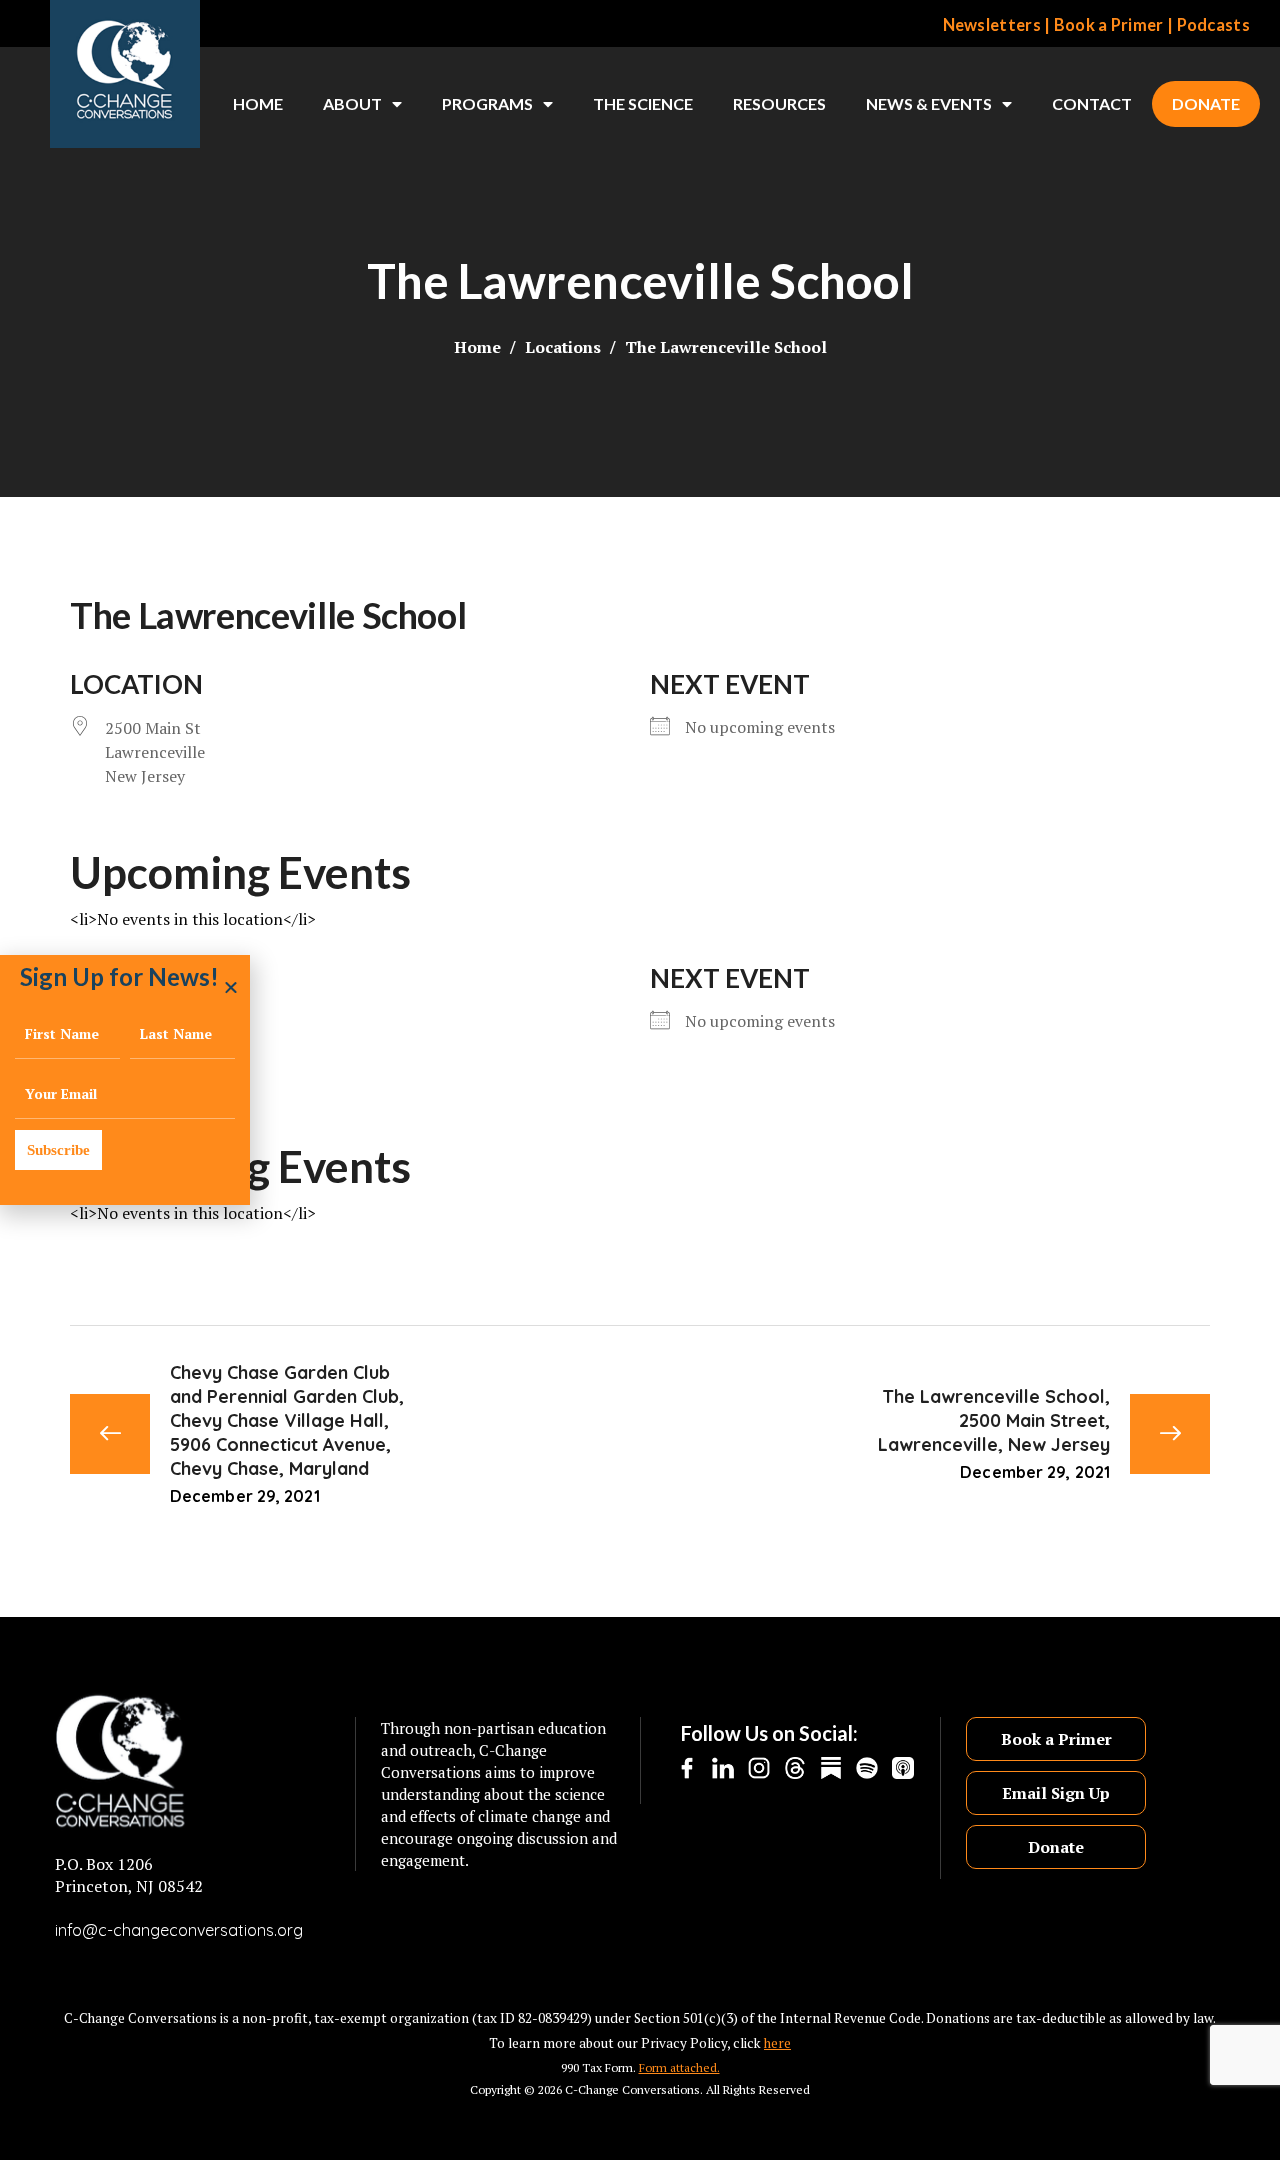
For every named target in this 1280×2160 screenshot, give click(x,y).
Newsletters (992, 25)
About (352, 103)
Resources (779, 103)
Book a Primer (1109, 25)
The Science (643, 103)
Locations (563, 347)
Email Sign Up (1056, 1793)
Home (258, 103)
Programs (487, 103)
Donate (1206, 103)
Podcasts (1213, 25)
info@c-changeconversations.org (179, 1930)
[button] (231, 987)
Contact (1092, 103)
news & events (929, 103)
